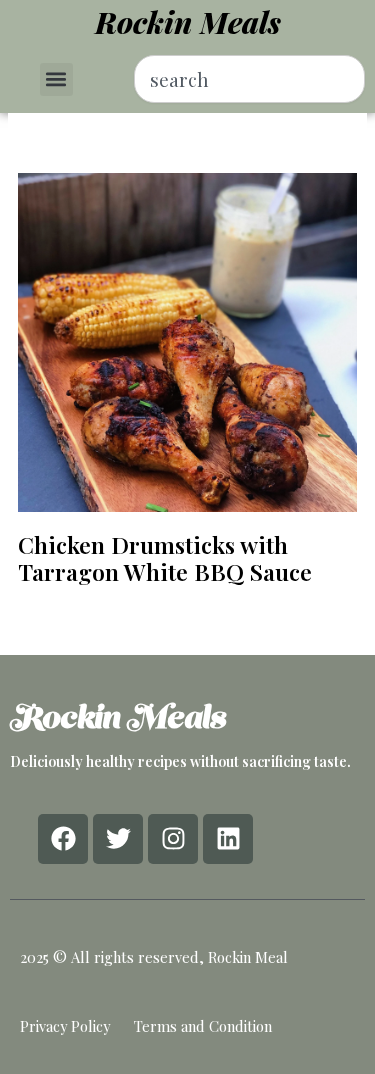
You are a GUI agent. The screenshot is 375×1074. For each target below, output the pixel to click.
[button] (56, 79)
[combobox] (249, 79)
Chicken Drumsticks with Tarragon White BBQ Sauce (165, 557)
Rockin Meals (188, 22)
